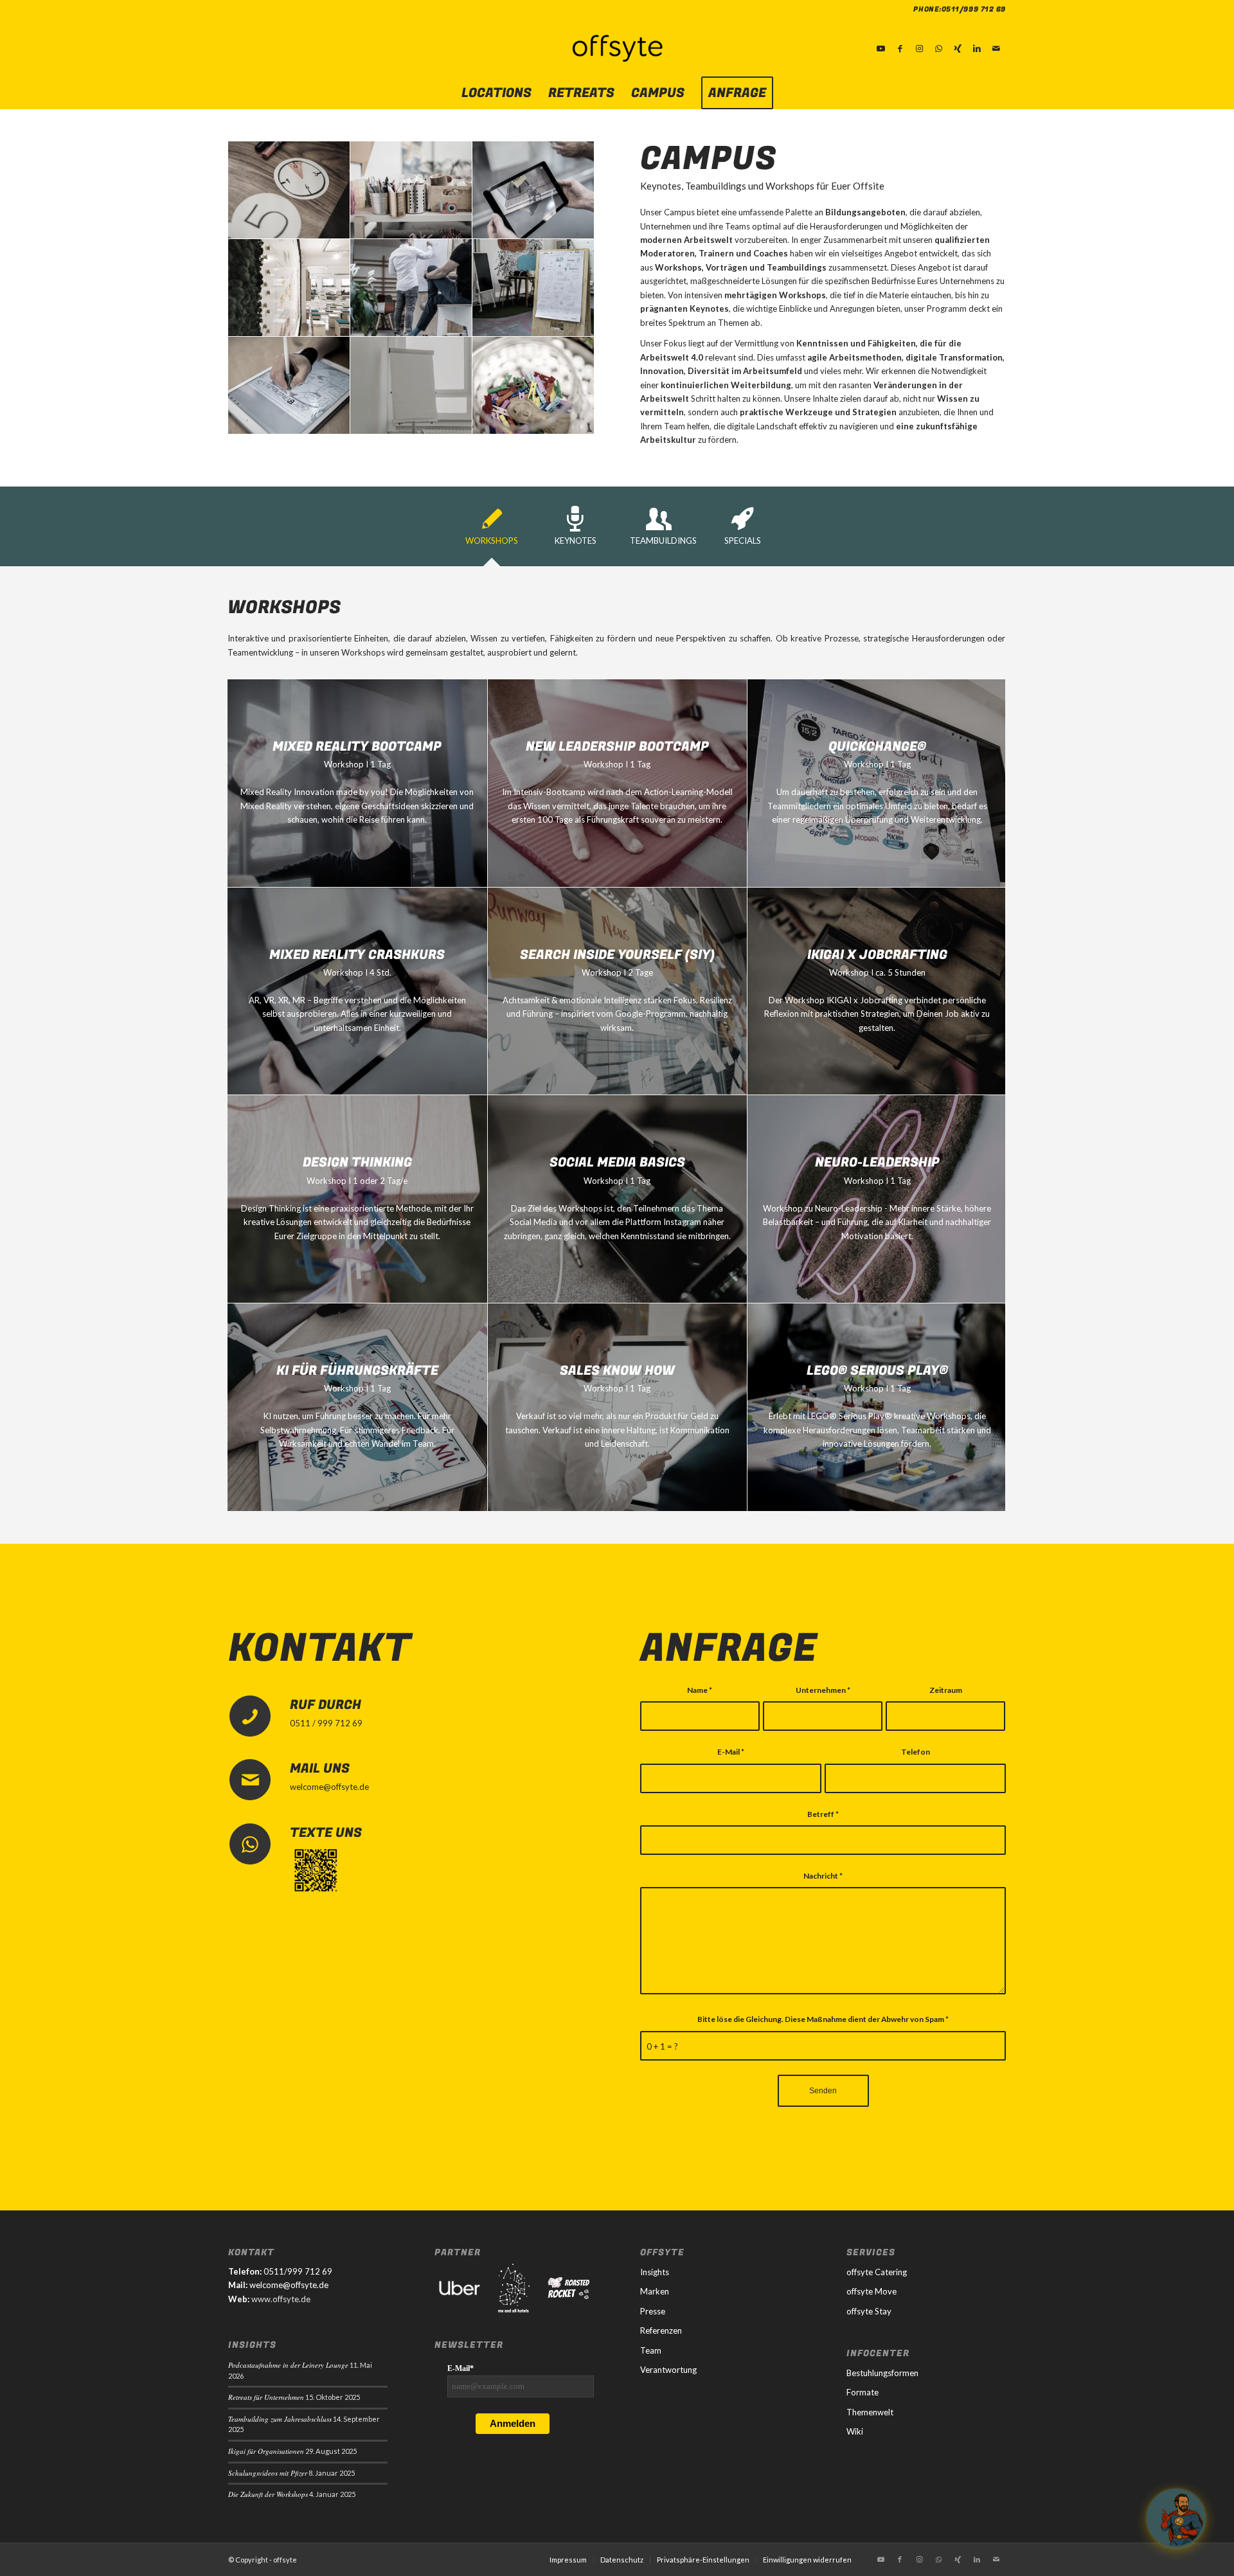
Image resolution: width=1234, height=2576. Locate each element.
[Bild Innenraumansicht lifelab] (289, 288)
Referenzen (661, 2330)
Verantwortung (668, 2370)
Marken (655, 2291)
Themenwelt (870, 2412)
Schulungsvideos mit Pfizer (268, 2473)
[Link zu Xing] (958, 48)
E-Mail (731, 1752)
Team (651, 2350)
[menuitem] (496, 93)
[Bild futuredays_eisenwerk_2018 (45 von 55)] (533, 190)
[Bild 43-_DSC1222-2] (533, 288)
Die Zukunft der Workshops (268, 2494)
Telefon (916, 1752)
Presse (653, 2311)
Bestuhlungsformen (882, 2373)
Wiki (855, 2431)
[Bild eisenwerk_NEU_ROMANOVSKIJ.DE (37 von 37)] (533, 386)
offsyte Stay (869, 2311)
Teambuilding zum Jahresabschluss (280, 2419)
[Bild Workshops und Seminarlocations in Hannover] (289, 386)
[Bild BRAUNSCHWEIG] (411, 288)
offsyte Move (872, 2291)
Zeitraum (946, 1690)
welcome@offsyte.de (329, 1787)
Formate (863, 2392)
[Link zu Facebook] (900, 48)
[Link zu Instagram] (919, 48)
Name (700, 1690)
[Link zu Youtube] (881, 48)
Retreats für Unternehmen (266, 2397)
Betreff (823, 1814)
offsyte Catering (877, 2272)
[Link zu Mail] (996, 48)
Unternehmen (823, 1690)
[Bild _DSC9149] (411, 190)
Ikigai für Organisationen (266, 2451)
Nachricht (823, 1876)
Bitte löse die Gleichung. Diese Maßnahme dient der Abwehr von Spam (823, 2019)
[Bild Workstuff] (289, 190)
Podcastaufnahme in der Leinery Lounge (288, 2365)
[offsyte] (617, 48)
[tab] (492, 531)
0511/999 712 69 (974, 9)
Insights (655, 2272)
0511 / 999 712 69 (326, 1723)
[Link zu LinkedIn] (977, 48)
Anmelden (513, 2423)
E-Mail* (461, 2368)
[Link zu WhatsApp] (938, 48)
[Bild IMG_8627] (411, 386)
